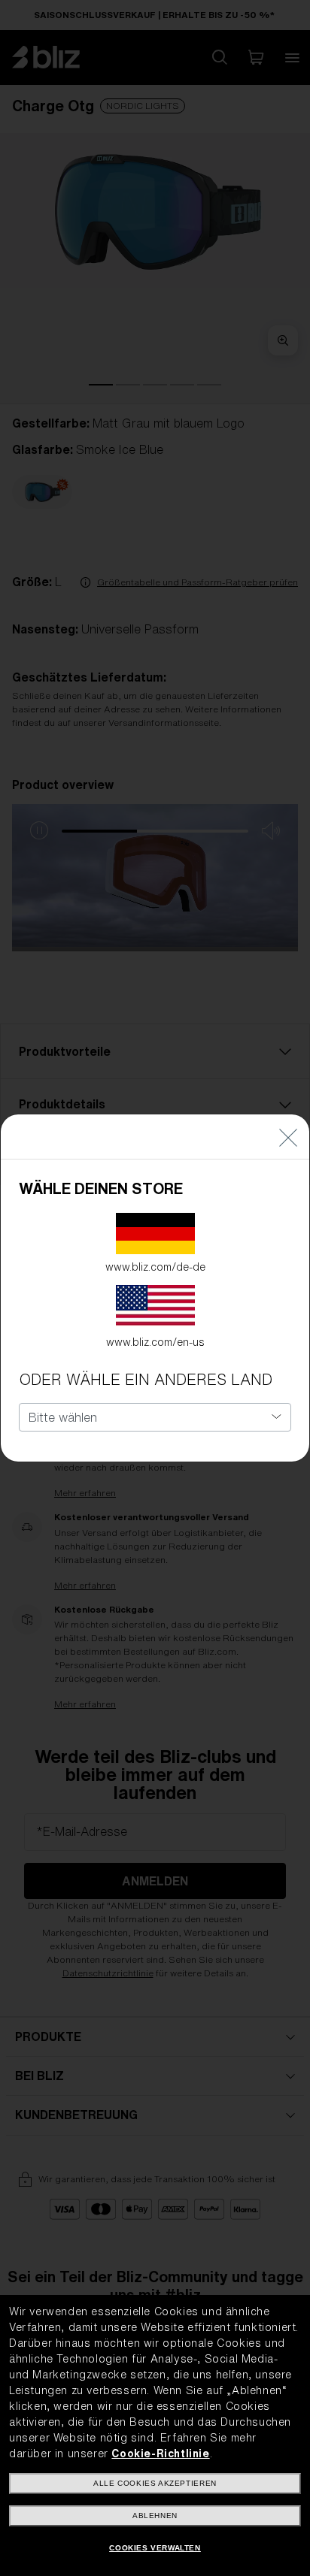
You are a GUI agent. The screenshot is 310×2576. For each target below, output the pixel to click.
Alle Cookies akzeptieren (155, 2483)
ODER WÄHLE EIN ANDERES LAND (146, 1379)
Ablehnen (155, 2516)
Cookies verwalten (155, 2548)
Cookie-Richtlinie (160, 2454)
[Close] (288, 1137)
